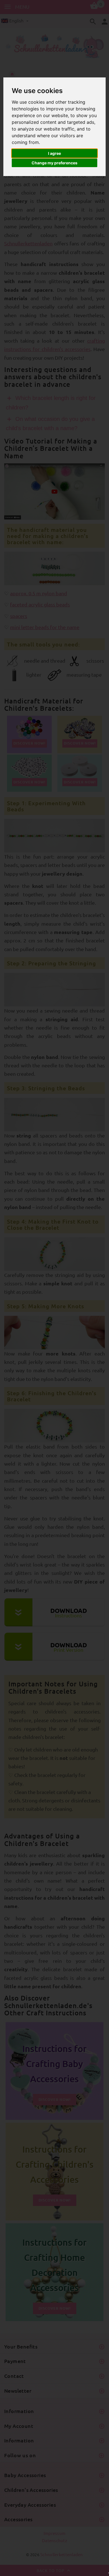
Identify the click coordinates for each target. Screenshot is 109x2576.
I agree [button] (54, 153)
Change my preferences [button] (54, 163)
